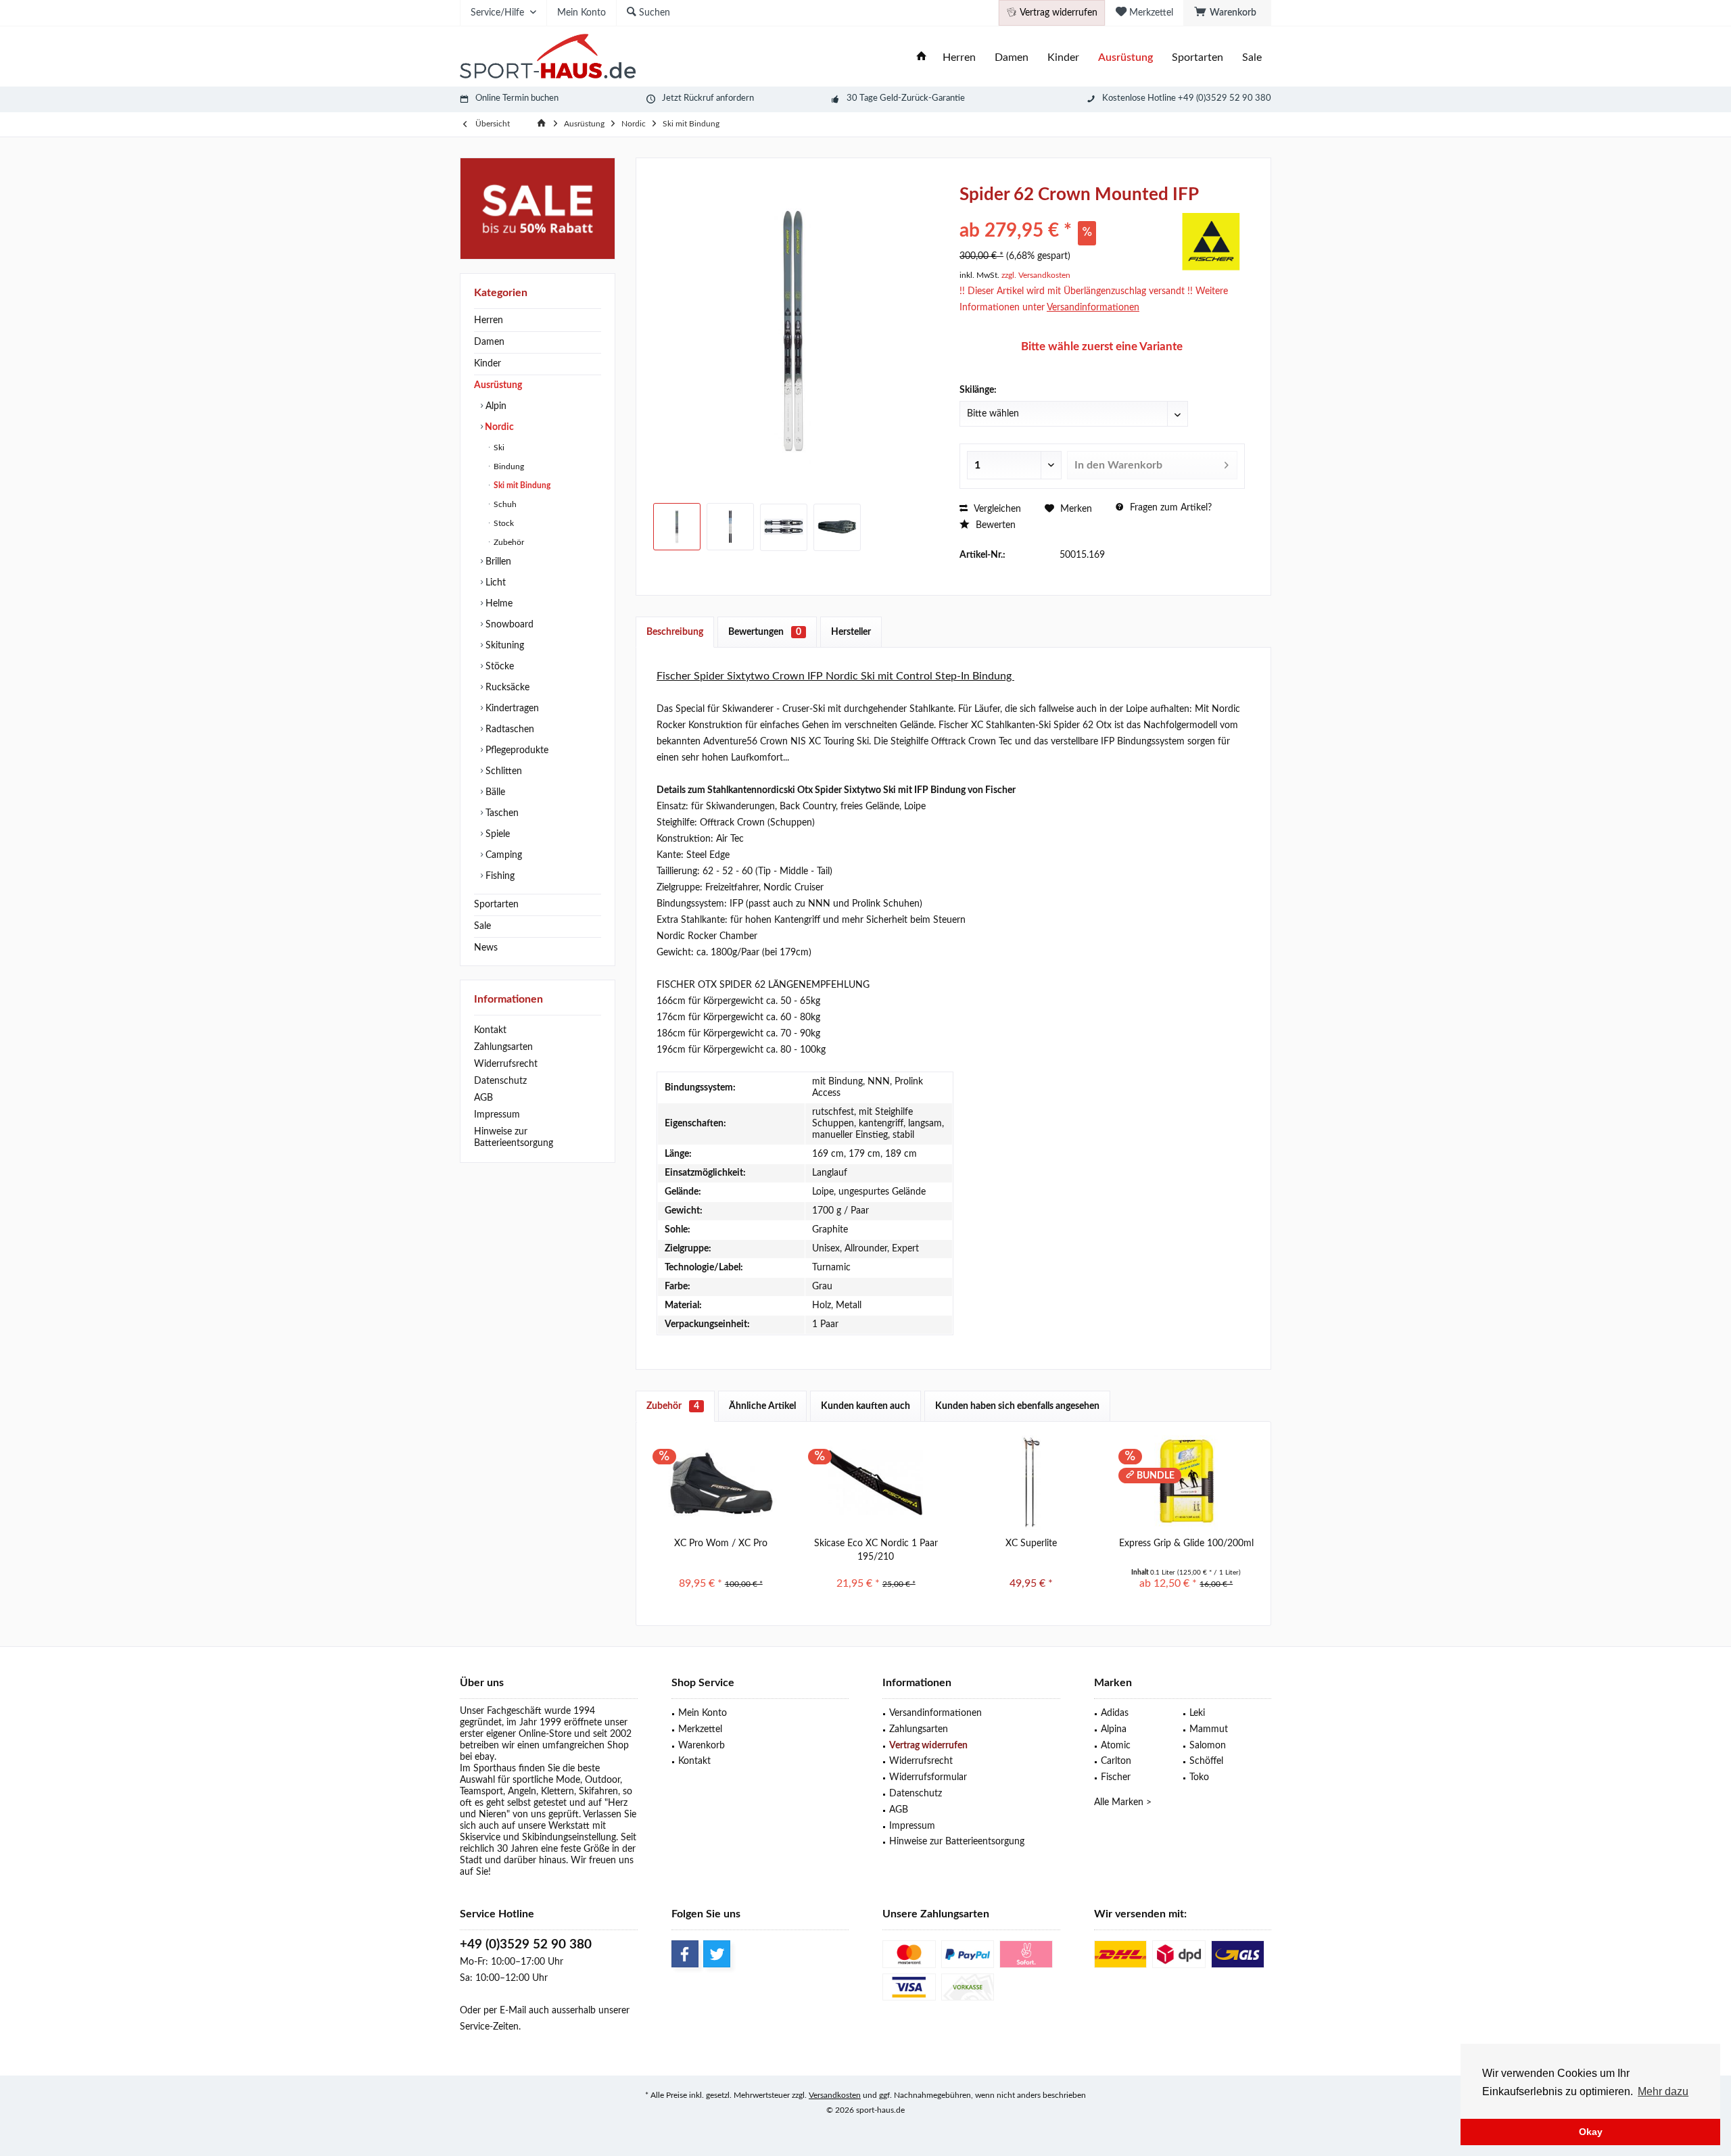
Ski (498, 448)
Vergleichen (996, 509)
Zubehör (508, 542)
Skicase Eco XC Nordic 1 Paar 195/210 (876, 1550)
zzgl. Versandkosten (1036, 275)
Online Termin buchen (517, 98)
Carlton (1116, 1761)
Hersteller (851, 632)
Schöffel (1206, 1761)
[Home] (922, 58)
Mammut (1209, 1729)
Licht (494, 583)
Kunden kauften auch (865, 1406)
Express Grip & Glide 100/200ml (1186, 1543)
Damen (489, 342)
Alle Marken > (1123, 1802)
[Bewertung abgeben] (1067, 213)
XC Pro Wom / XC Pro (721, 1543)
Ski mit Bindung (521, 485)
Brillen (497, 562)
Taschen (501, 813)
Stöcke (498, 667)
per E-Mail (505, 2011)
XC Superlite (1031, 1543)
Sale (482, 926)
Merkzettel (700, 1729)
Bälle (494, 792)
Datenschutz (500, 1081)
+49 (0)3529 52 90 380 (526, 1945)
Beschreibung (675, 632)
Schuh (504, 504)
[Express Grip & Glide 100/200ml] (1187, 1483)
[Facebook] (685, 1954)
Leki (1197, 1713)
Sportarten (496, 905)
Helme (498, 604)
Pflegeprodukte (516, 750)
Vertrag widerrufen (928, 1746)
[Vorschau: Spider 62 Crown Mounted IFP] (677, 527)
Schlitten (502, 771)
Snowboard (508, 625)
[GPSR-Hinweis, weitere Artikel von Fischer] (1211, 241)
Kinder (488, 364)
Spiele (496, 834)
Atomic (1116, 1746)
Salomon (1208, 1746)
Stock (503, 523)
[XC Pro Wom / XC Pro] (721, 1483)
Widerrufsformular (928, 1777)
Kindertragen (511, 709)
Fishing (499, 876)
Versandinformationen (935, 1713)
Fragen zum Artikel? (1169, 508)
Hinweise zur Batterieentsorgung (514, 1137)
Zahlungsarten (503, 1047)
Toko (1199, 1777)
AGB (483, 1098)
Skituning (503, 646)
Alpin (495, 406)
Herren (489, 320)
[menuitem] (1227, 13)
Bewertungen (765, 632)
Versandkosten (835, 2095)
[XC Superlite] (1031, 1483)
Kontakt (490, 1030)
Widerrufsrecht (506, 1064)
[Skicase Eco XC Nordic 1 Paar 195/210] (876, 1483)
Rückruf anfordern (719, 98)
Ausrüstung (498, 385)
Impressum (497, 1115)
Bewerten (994, 525)
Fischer (1116, 1777)
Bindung (508, 466)
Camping (502, 855)
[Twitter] (717, 1954)
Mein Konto (703, 1713)
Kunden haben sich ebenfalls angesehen (1017, 1406)
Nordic (498, 427)
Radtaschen (508, 729)
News (486, 948)
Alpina (1114, 1729)
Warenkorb (702, 1746)
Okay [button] (1591, 2132)
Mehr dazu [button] (1663, 2091)
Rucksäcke (506, 688)
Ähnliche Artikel (762, 1406)
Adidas (1115, 1713)
